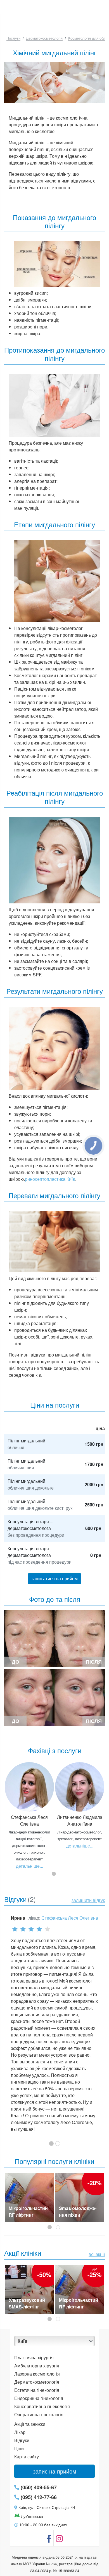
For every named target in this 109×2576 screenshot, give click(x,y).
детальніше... (29, 1866)
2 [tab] (59, 2228)
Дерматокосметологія (44, 38)
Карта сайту (27, 2457)
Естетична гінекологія (37, 2390)
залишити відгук (88, 1900)
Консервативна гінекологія (42, 2406)
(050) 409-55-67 (38, 2487)
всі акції (97, 2254)
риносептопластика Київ (50, 1179)
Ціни (19, 2448)
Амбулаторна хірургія (37, 2366)
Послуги (13, 38)
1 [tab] (54, 1874)
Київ (22, 2341)
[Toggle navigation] (99, 7)
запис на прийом (55, 2471)
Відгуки (22, 2440)
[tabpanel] (29, 1815)
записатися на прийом (54, 1578)
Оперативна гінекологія (39, 2414)
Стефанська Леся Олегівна (70, 1918)
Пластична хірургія (34, 2357)
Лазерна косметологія (37, 2374)
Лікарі (20, 2432)
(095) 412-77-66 (38, 2497)
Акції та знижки (30, 2424)
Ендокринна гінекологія (39, 2398)
